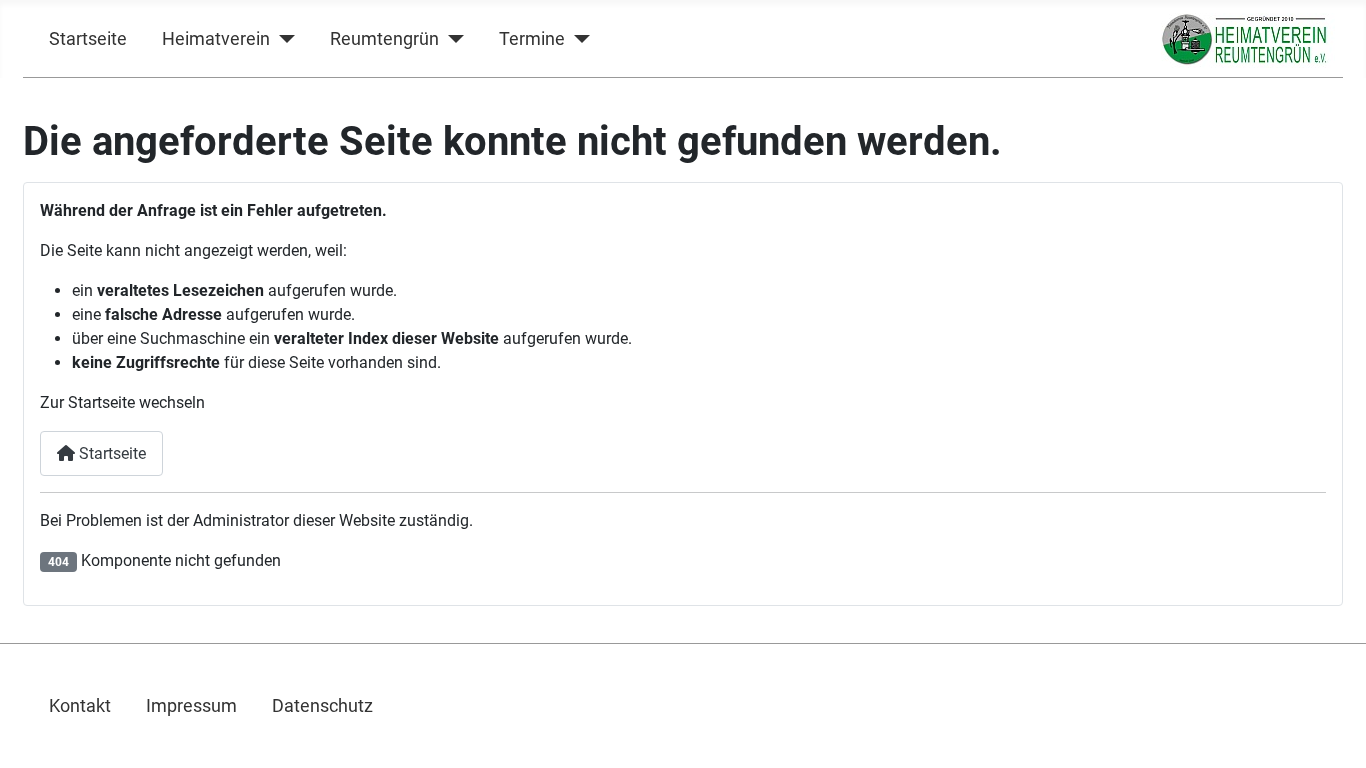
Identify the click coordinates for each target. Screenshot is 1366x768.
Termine (532, 39)
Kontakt (80, 706)
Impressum (191, 706)
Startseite (88, 39)
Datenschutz (322, 706)
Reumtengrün (384, 39)
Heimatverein (216, 39)
